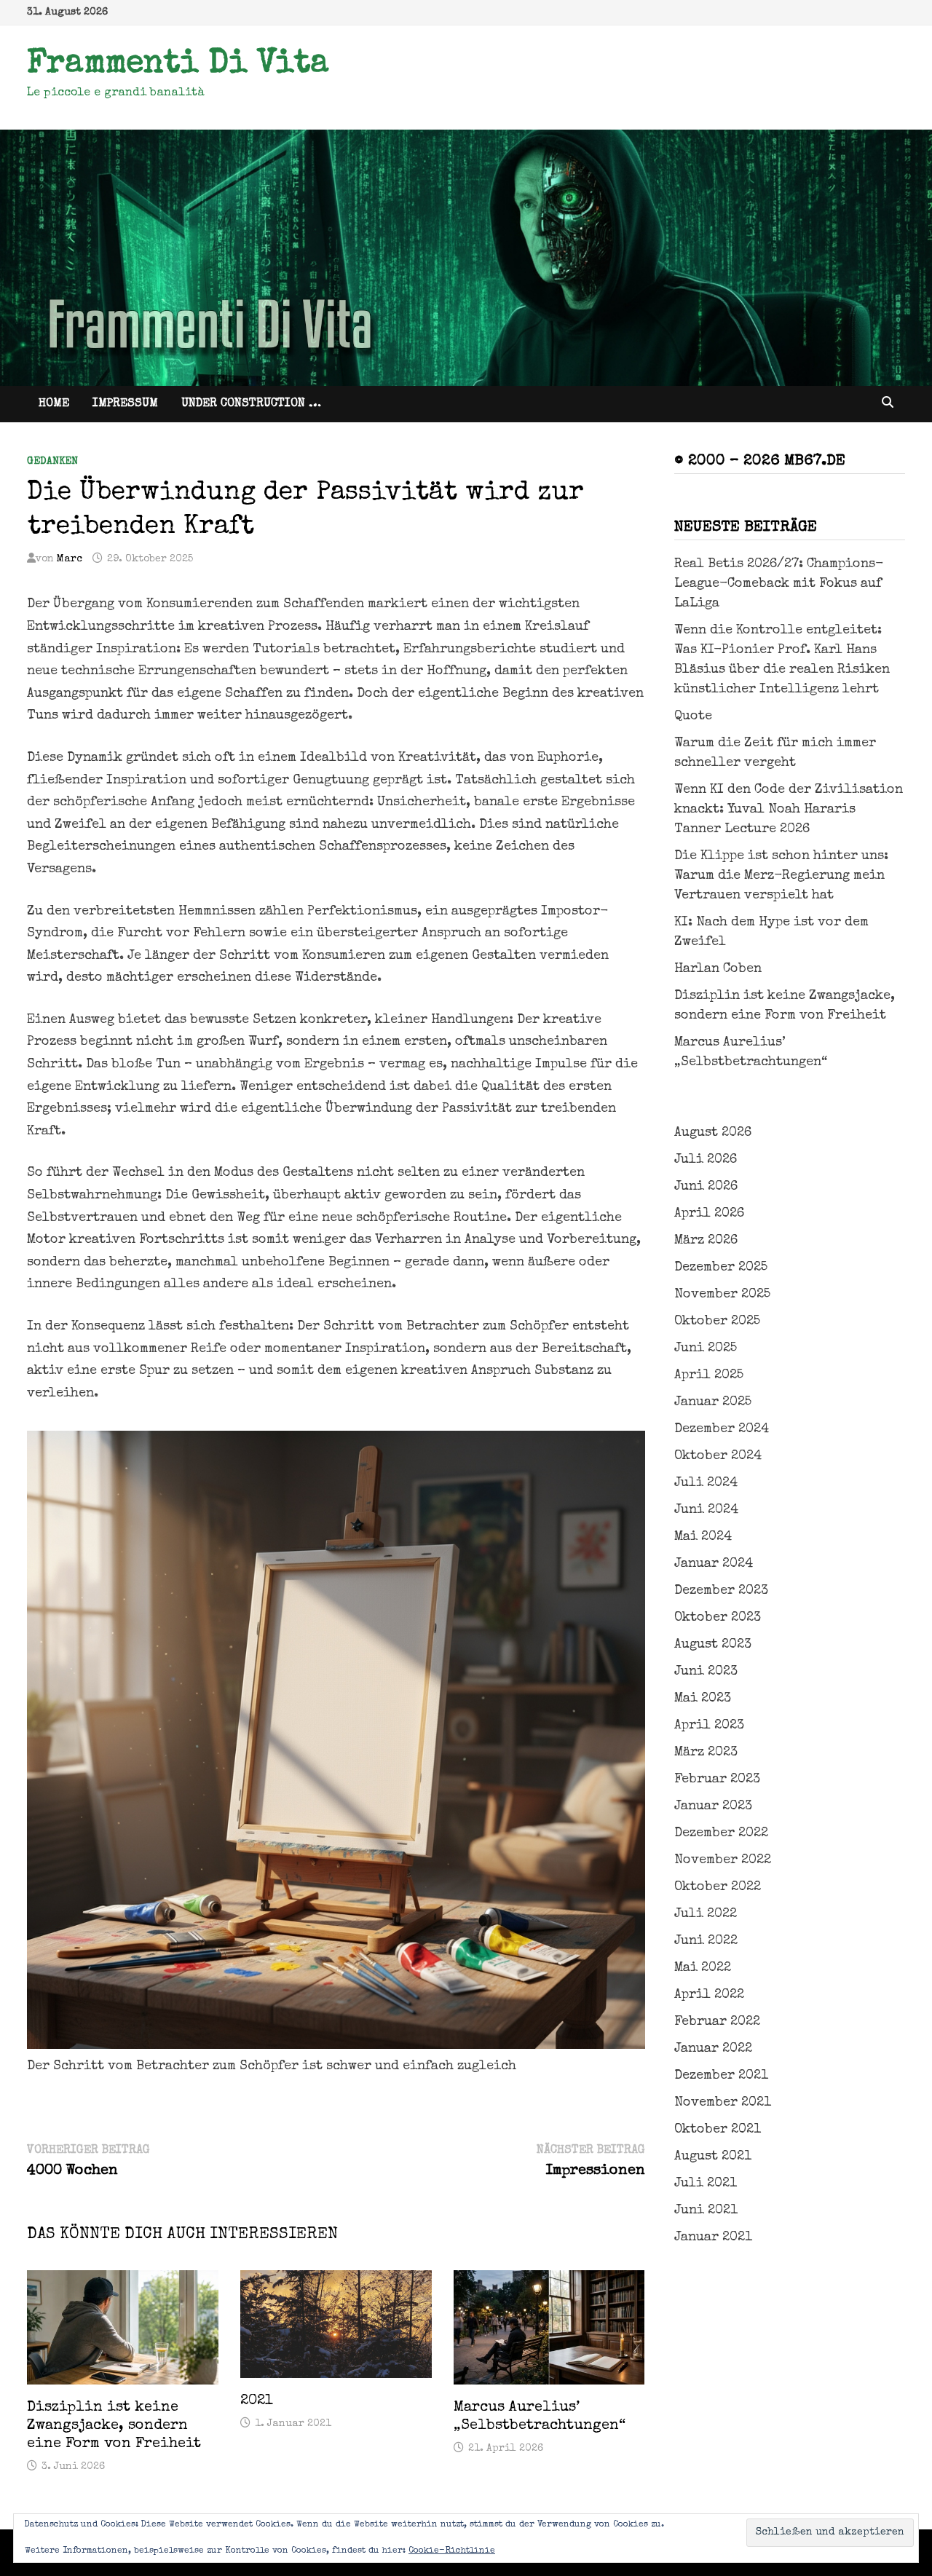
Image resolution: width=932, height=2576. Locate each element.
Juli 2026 (706, 1160)
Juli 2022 (706, 1914)
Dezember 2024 (722, 1429)
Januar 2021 (713, 2237)
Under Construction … (251, 404)
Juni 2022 (706, 1941)
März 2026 (706, 1241)
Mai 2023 (703, 1699)
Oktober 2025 (717, 1321)
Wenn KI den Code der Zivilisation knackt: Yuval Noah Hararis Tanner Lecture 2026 (789, 810)
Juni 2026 (706, 1187)
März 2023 (706, 1753)
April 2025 (709, 1375)
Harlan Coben (718, 969)
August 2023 (713, 1645)
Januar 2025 (713, 1402)
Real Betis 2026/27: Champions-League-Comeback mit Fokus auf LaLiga (779, 584)
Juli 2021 (706, 2184)
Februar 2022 (717, 2022)
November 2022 (723, 1860)
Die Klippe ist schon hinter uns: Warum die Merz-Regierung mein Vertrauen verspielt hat (781, 876)
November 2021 (723, 2103)
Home (54, 404)
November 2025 (722, 1295)
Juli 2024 (706, 1483)
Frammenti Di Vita (178, 65)
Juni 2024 (706, 1510)
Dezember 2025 (721, 1268)
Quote (693, 716)
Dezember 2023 (721, 1591)
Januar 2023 (713, 1806)
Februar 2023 (717, 1779)
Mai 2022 (703, 1968)
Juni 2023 (706, 1672)
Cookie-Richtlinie (452, 2551)
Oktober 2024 (718, 1456)
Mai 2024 (703, 1537)
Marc (70, 559)
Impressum (125, 404)
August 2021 (713, 2157)
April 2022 (709, 1995)
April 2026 (709, 1214)
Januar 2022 (713, 2049)
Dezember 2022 (721, 1833)
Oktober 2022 (718, 1887)
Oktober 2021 (718, 2130)
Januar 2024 (714, 1564)
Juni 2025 (706, 1348)
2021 (257, 2401)
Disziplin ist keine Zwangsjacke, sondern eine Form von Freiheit (114, 2426)
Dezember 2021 (721, 2076)
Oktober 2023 (718, 1618)
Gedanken (52, 462)
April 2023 (709, 1726)
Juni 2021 (706, 2210)
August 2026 (713, 1133)
